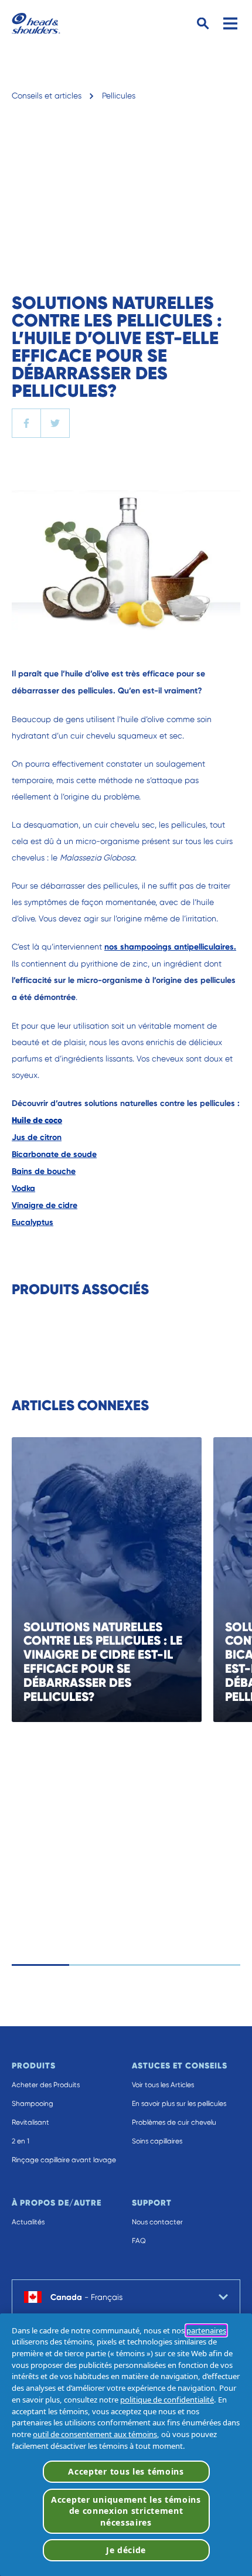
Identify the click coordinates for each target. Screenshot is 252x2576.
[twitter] (55, 423)
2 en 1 (21, 2141)
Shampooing (33, 2104)
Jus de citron (37, 1137)
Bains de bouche (44, 1171)
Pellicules (119, 96)
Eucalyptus (33, 1222)
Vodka (23, 1188)
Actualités (28, 2222)
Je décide (126, 2550)
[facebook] (26, 423)
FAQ (139, 2241)
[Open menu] (230, 23)
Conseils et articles (47, 96)
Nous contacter (157, 2222)
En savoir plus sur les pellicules (179, 2104)
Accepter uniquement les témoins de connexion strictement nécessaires (126, 2511)
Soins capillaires (157, 2141)
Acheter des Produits (46, 2085)
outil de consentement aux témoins (95, 2434)
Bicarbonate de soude (54, 1154)
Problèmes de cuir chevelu (174, 2122)
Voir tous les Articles (163, 2085)
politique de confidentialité (167, 2400)
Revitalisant (30, 2122)
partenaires (206, 2330)
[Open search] (203, 24)
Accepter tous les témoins (126, 2471)
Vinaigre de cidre (45, 1205)
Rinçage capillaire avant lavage (64, 2160)
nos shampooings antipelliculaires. (170, 947)
